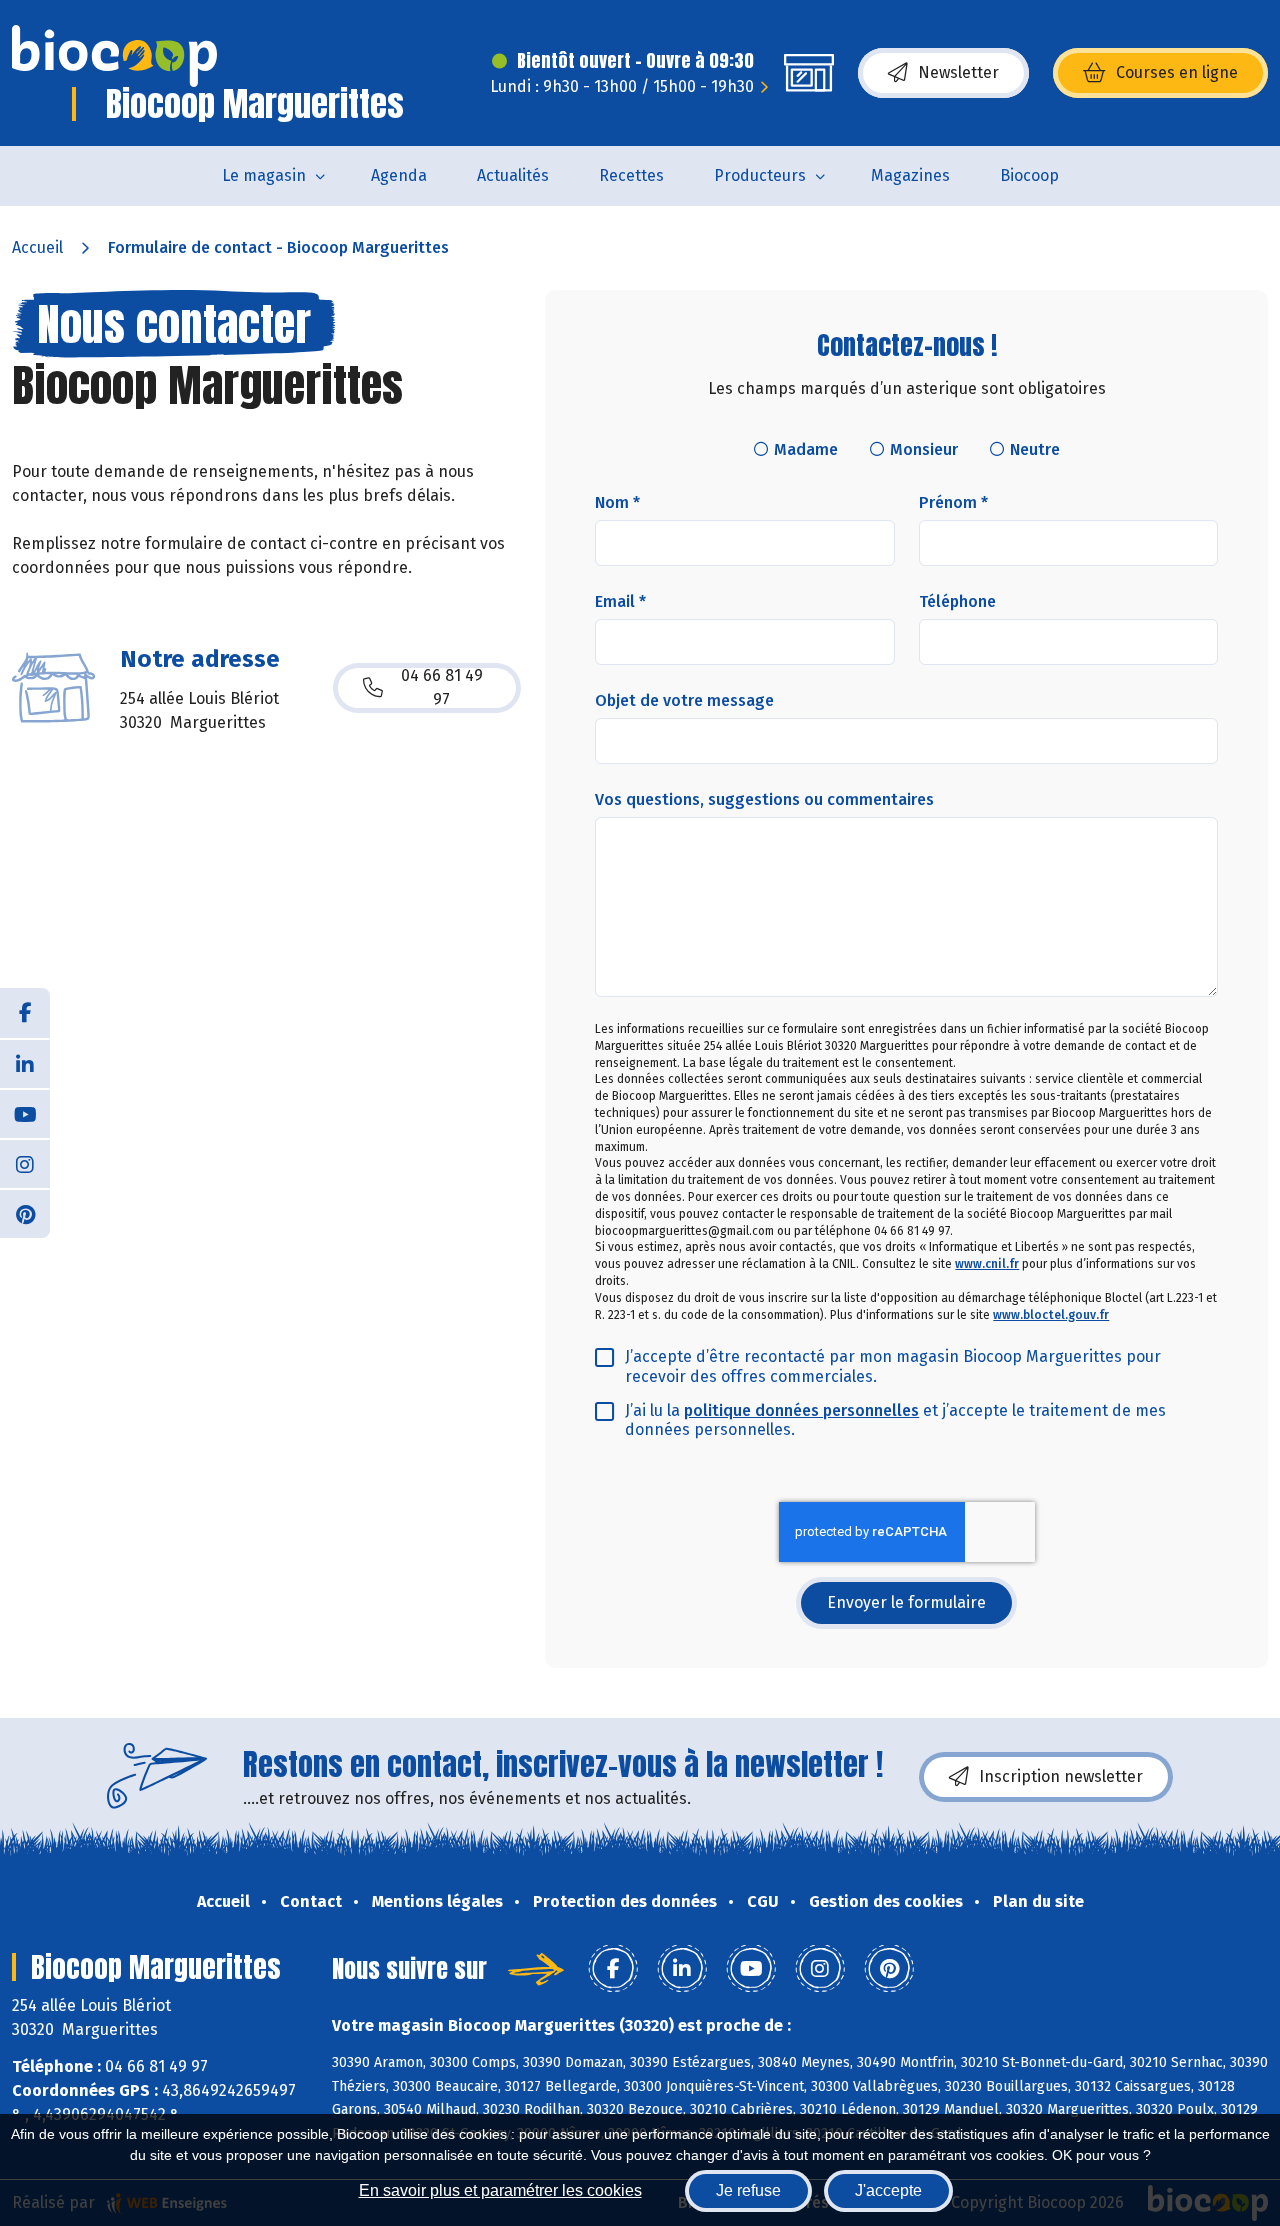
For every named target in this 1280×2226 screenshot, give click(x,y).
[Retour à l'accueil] (114, 56)
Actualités (513, 175)
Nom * (617, 502)
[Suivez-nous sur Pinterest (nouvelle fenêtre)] (25, 1213)
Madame (806, 449)
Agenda (399, 175)
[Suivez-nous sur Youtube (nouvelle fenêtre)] (25, 1113)
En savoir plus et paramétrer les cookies (500, 2190)
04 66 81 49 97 (442, 687)
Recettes (631, 175)
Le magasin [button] (264, 175)
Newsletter (958, 72)
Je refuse (748, 2190)
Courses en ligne (1177, 72)
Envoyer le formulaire (906, 1602)
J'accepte (888, 2190)
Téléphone (957, 601)
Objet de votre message (684, 700)
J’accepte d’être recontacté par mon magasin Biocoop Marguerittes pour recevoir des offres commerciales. (893, 1366)
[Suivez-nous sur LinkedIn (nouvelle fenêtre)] (25, 1063)
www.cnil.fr (987, 1264)
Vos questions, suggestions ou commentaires (764, 799)
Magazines (910, 175)
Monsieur (924, 449)
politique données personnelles (801, 1410)
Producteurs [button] (760, 175)
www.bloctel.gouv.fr (1051, 1315)
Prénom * (953, 502)
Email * (620, 601)
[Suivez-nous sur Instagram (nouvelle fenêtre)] (25, 1163)
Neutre (1035, 449)
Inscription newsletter (1061, 1776)
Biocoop (1029, 175)
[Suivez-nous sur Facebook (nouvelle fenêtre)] (25, 1013)
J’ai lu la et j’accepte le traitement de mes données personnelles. (895, 1420)
